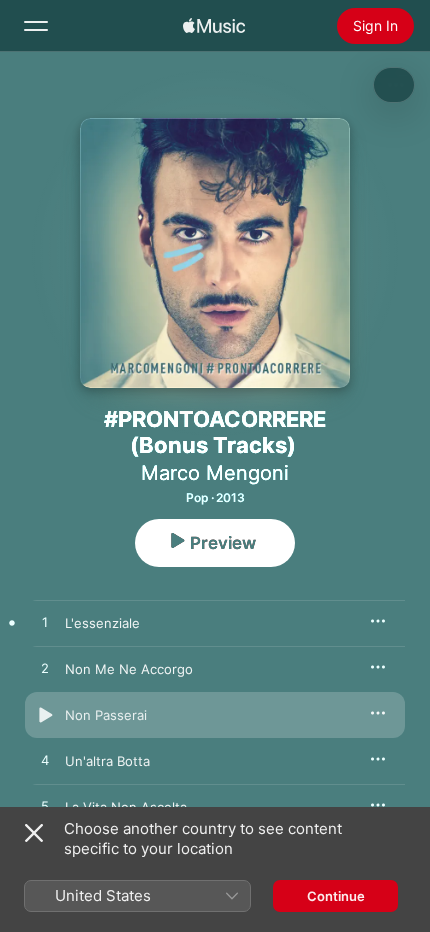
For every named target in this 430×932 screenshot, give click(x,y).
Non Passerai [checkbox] (106, 715)
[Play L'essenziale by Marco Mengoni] (45, 623)
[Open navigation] (36, 26)
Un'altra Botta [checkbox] (107, 761)
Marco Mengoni (215, 473)
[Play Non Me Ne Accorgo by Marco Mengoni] (45, 669)
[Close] (34, 833)
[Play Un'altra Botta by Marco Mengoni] (45, 761)
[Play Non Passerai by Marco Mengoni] (45, 715)
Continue (336, 896)
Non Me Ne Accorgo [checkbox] (129, 669)
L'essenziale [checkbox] (102, 623)
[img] (214, 26)
